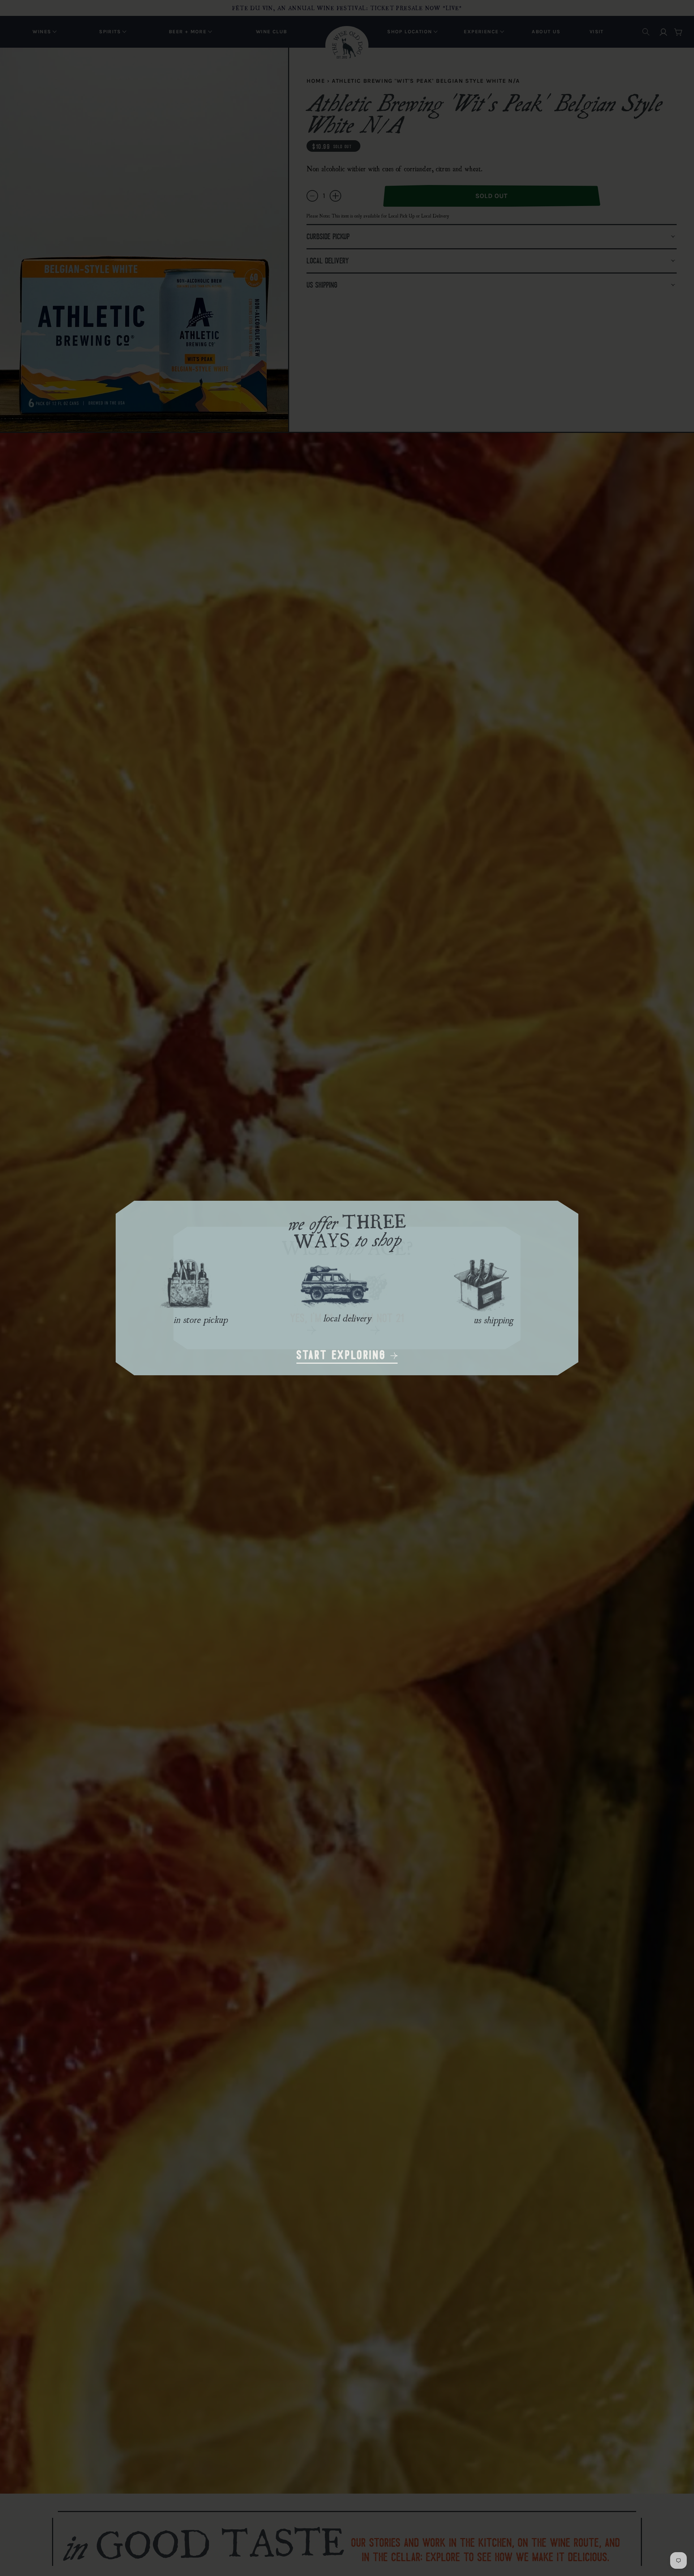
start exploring (343, 1356)
